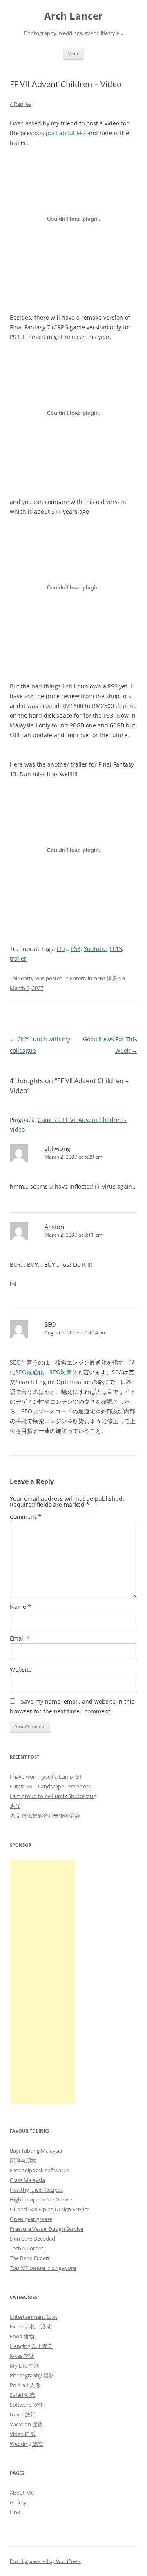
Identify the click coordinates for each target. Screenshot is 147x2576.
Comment (26, 1517)
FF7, (62, 949)
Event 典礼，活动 (31, 2326)
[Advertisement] (42, 1982)
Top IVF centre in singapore (43, 2268)
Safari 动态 (22, 2395)
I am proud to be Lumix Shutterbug (53, 1796)
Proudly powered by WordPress (45, 2561)
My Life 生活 (24, 2366)
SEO (50, 1324)
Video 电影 (23, 2434)
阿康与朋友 (23, 2160)
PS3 (76, 949)
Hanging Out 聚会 (31, 2346)
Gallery (18, 2502)
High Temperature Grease (41, 2199)
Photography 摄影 (32, 2375)
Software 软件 (27, 2405)
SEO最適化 (30, 1372)
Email (20, 1638)
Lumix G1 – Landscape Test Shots (50, 1786)
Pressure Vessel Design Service (47, 2229)
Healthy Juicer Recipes (36, 2190)
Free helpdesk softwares (39, 2170)
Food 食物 (22, 2336)
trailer (18, 958)
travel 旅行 (23, 2414)
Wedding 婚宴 (27, 2444)
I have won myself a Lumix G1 (46, 1776)
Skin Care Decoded (32, 2239)
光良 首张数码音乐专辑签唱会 (45, 1816)
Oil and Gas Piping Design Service (50, 2209)
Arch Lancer (73, 16)
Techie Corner (27, 2248)
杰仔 (15, 1806)
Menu (73, 54)
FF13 (116, 949)
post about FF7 (66, 133)
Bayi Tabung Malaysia (36, 2151)
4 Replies (20, 104)
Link (15, 2512)
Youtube (95, 949)
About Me (22, 2493)
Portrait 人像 (25, 2385)
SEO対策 (61, 1372)
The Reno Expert (30, 2258)
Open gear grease (31, 2219)
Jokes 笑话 (22, 2356)
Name (20, 1607)
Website (21, 1670)
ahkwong (57, 1148)
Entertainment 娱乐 (94, 978)
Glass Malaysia (27, 2180)
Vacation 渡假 (26, 2424)
